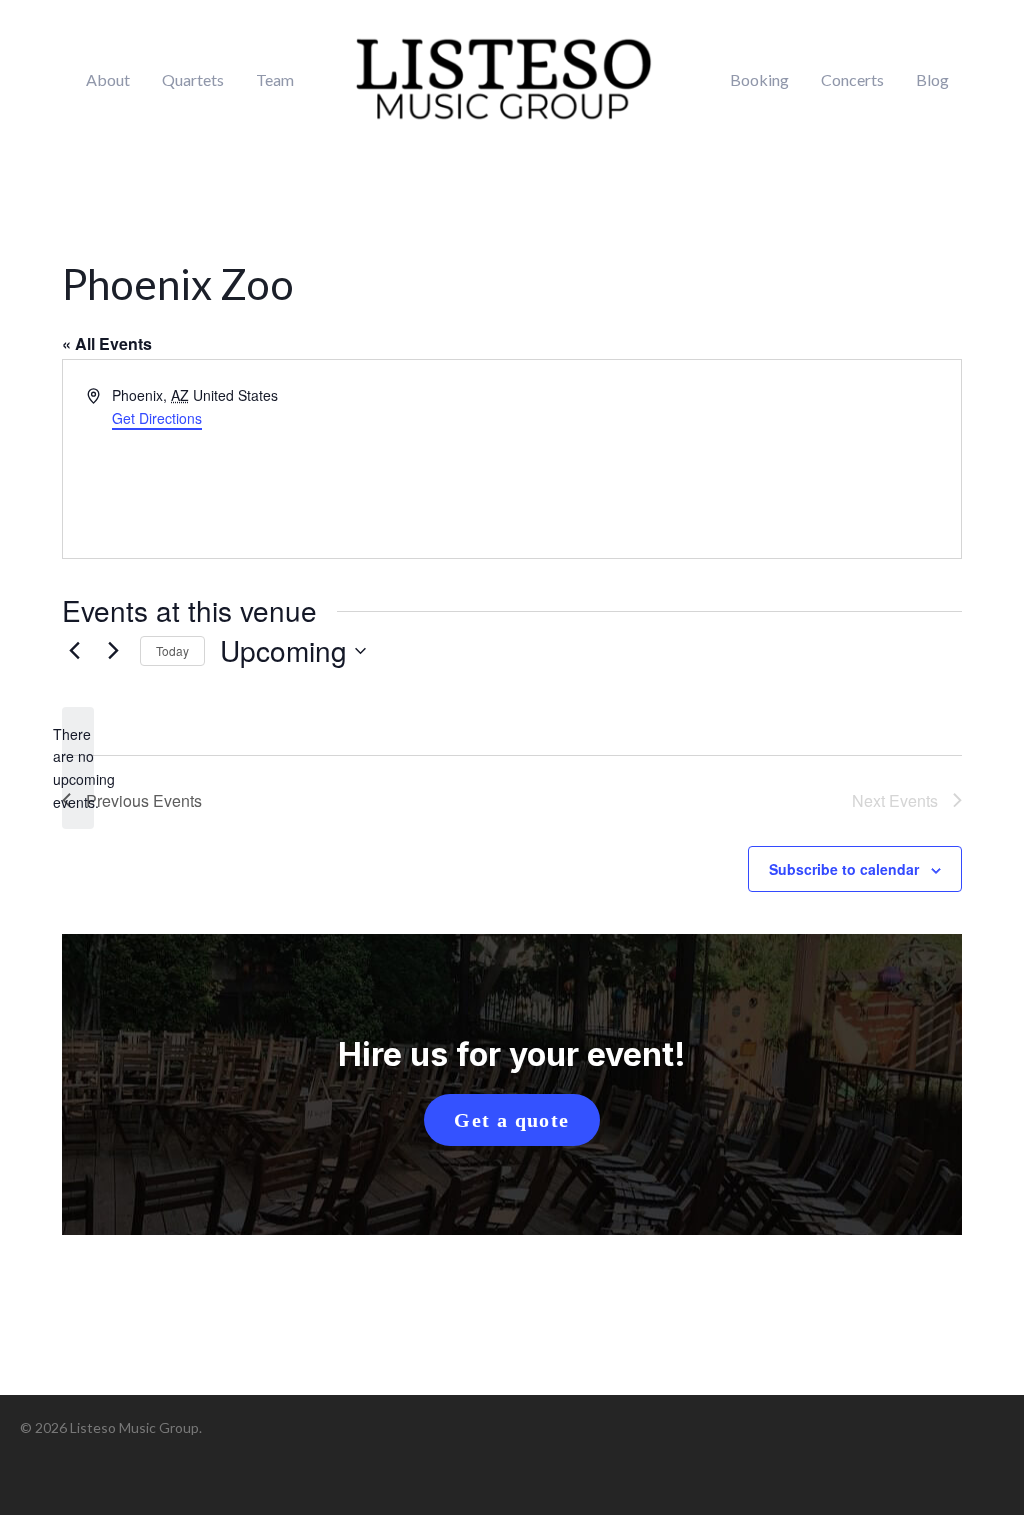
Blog (932, 80)
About (108, 80)
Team (275, 80)
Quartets (193, 80)
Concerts (852, 80)
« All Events (107, 343)
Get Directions (157, 418)
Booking (759, 80)
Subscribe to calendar (844, 869)
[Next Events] (113, 651)
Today (172, 650)
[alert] (78, 768)
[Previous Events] (74, 651)
